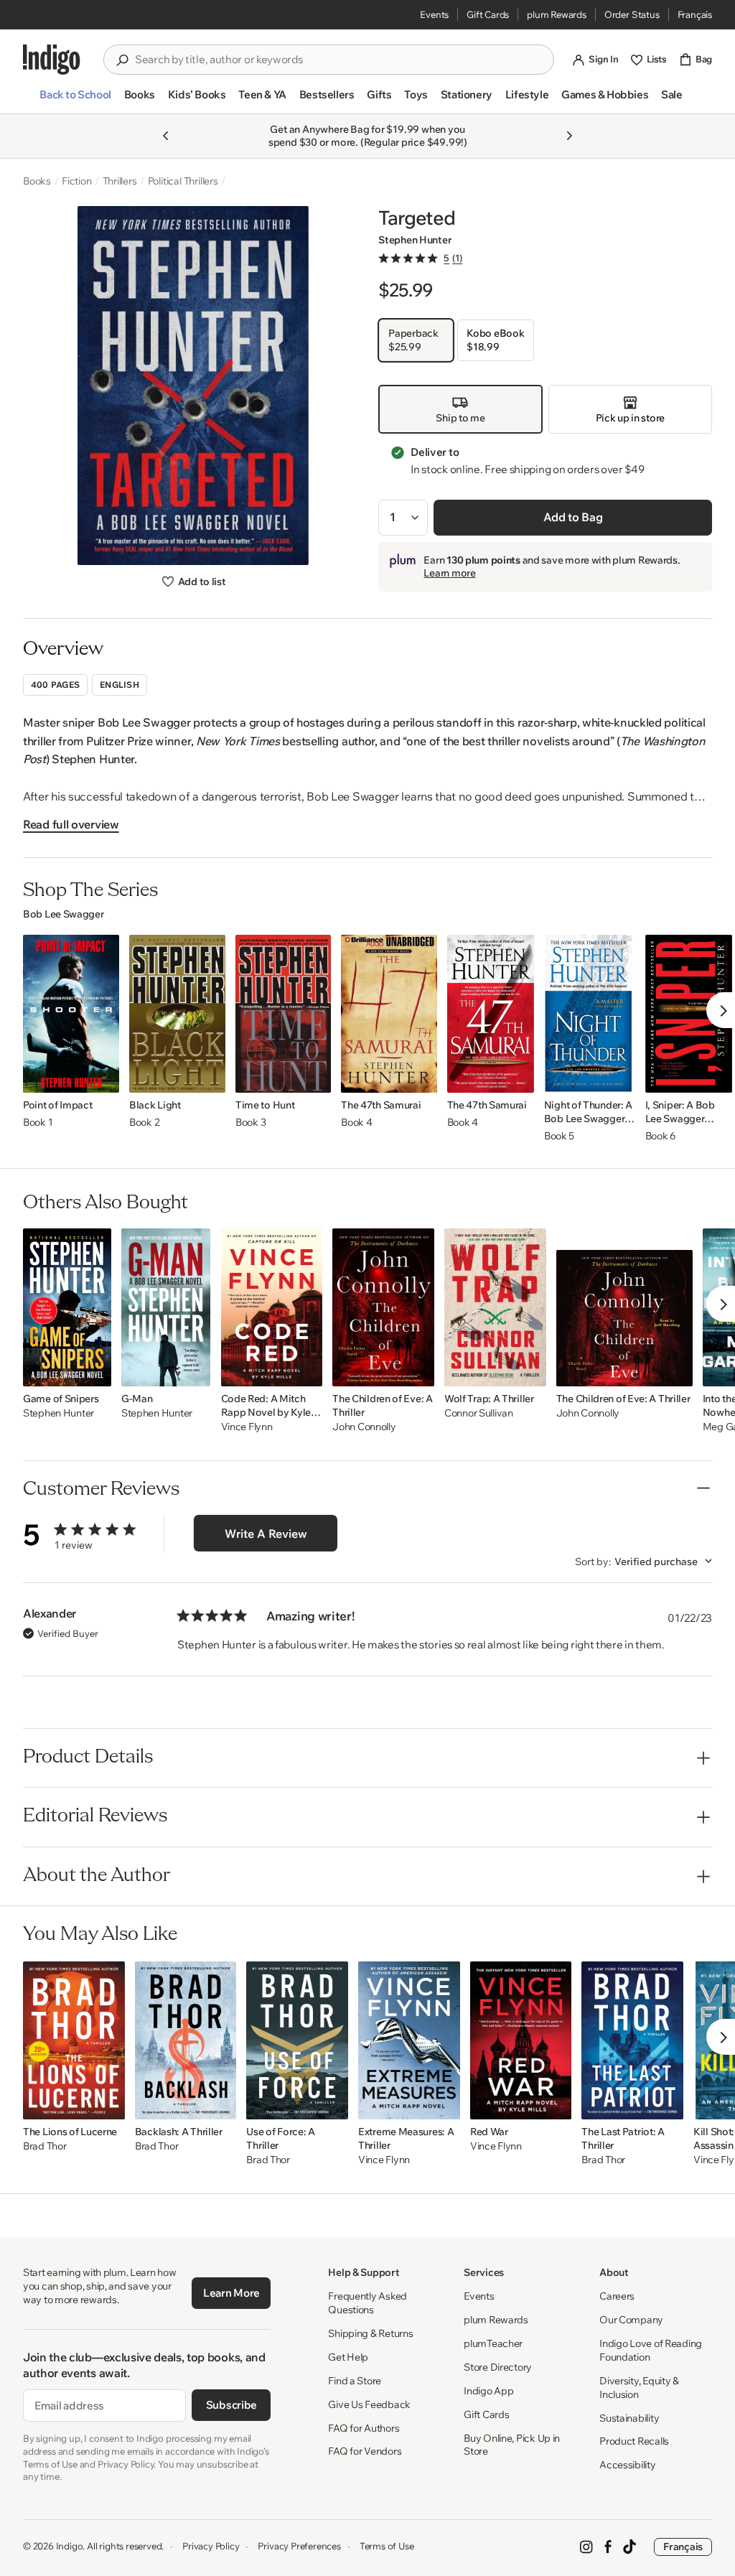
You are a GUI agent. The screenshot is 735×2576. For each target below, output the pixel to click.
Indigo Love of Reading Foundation (651, 2350)
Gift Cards (488, 14)
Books (37, 181)
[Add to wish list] (104, 1078)
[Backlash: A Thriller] (186, 2040)
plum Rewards (557, 14)
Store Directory (498, 2367)
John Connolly (364, 1427)
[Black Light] (177, 1014)
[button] (75, 101)
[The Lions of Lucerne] (74, 2040)
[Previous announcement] (166, 136)
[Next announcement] (569, 136)
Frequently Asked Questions (367, 2303)
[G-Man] (166, 1307)
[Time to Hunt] (283, 1014)
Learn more (449, 573)
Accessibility (627, 2465)
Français (695, 14)
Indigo (70, 2546)
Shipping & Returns (370, 2333)
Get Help (348, 2357)
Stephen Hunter (415, 240)
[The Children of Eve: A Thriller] (383, 1307)
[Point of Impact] (71, 1014)
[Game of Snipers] (67, 1307)
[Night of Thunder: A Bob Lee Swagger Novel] (590, 1014)
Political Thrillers (183, 181)
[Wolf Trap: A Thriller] (495, 1307)
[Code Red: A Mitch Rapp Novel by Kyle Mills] (272, 1307)
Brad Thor (45, 2146)
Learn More (231, 2293)
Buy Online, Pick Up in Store (512, 2445)
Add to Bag (573, 517)
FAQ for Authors (364, 2428)
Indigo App (488, 2391)
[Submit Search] (122, 60)
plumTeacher (493, 2343)
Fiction (77, 181)
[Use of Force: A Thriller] (297, 2040)
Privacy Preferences (299, 2546)
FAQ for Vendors (365, 2451)
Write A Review (266, 1534)
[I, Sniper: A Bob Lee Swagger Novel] (689, 1014)
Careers (617, 2296)
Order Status (632, 14)
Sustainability (629, 2418)
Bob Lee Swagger (64, 914)
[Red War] (521, 2040)
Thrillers (120, 181)
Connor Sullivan (479, 1413)
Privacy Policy (211, 2546)
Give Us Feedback (369, 2404)
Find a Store (355, 2381)
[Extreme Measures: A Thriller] (409, 2040)
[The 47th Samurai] (389, 1014)
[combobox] (339, 60)
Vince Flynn (247, 1427)
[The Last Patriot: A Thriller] (632, 2040)
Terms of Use (387, 2546)
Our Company (631, 2320)
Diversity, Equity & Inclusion (639, 2388)
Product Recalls (634, 2441)
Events (434, 14)
